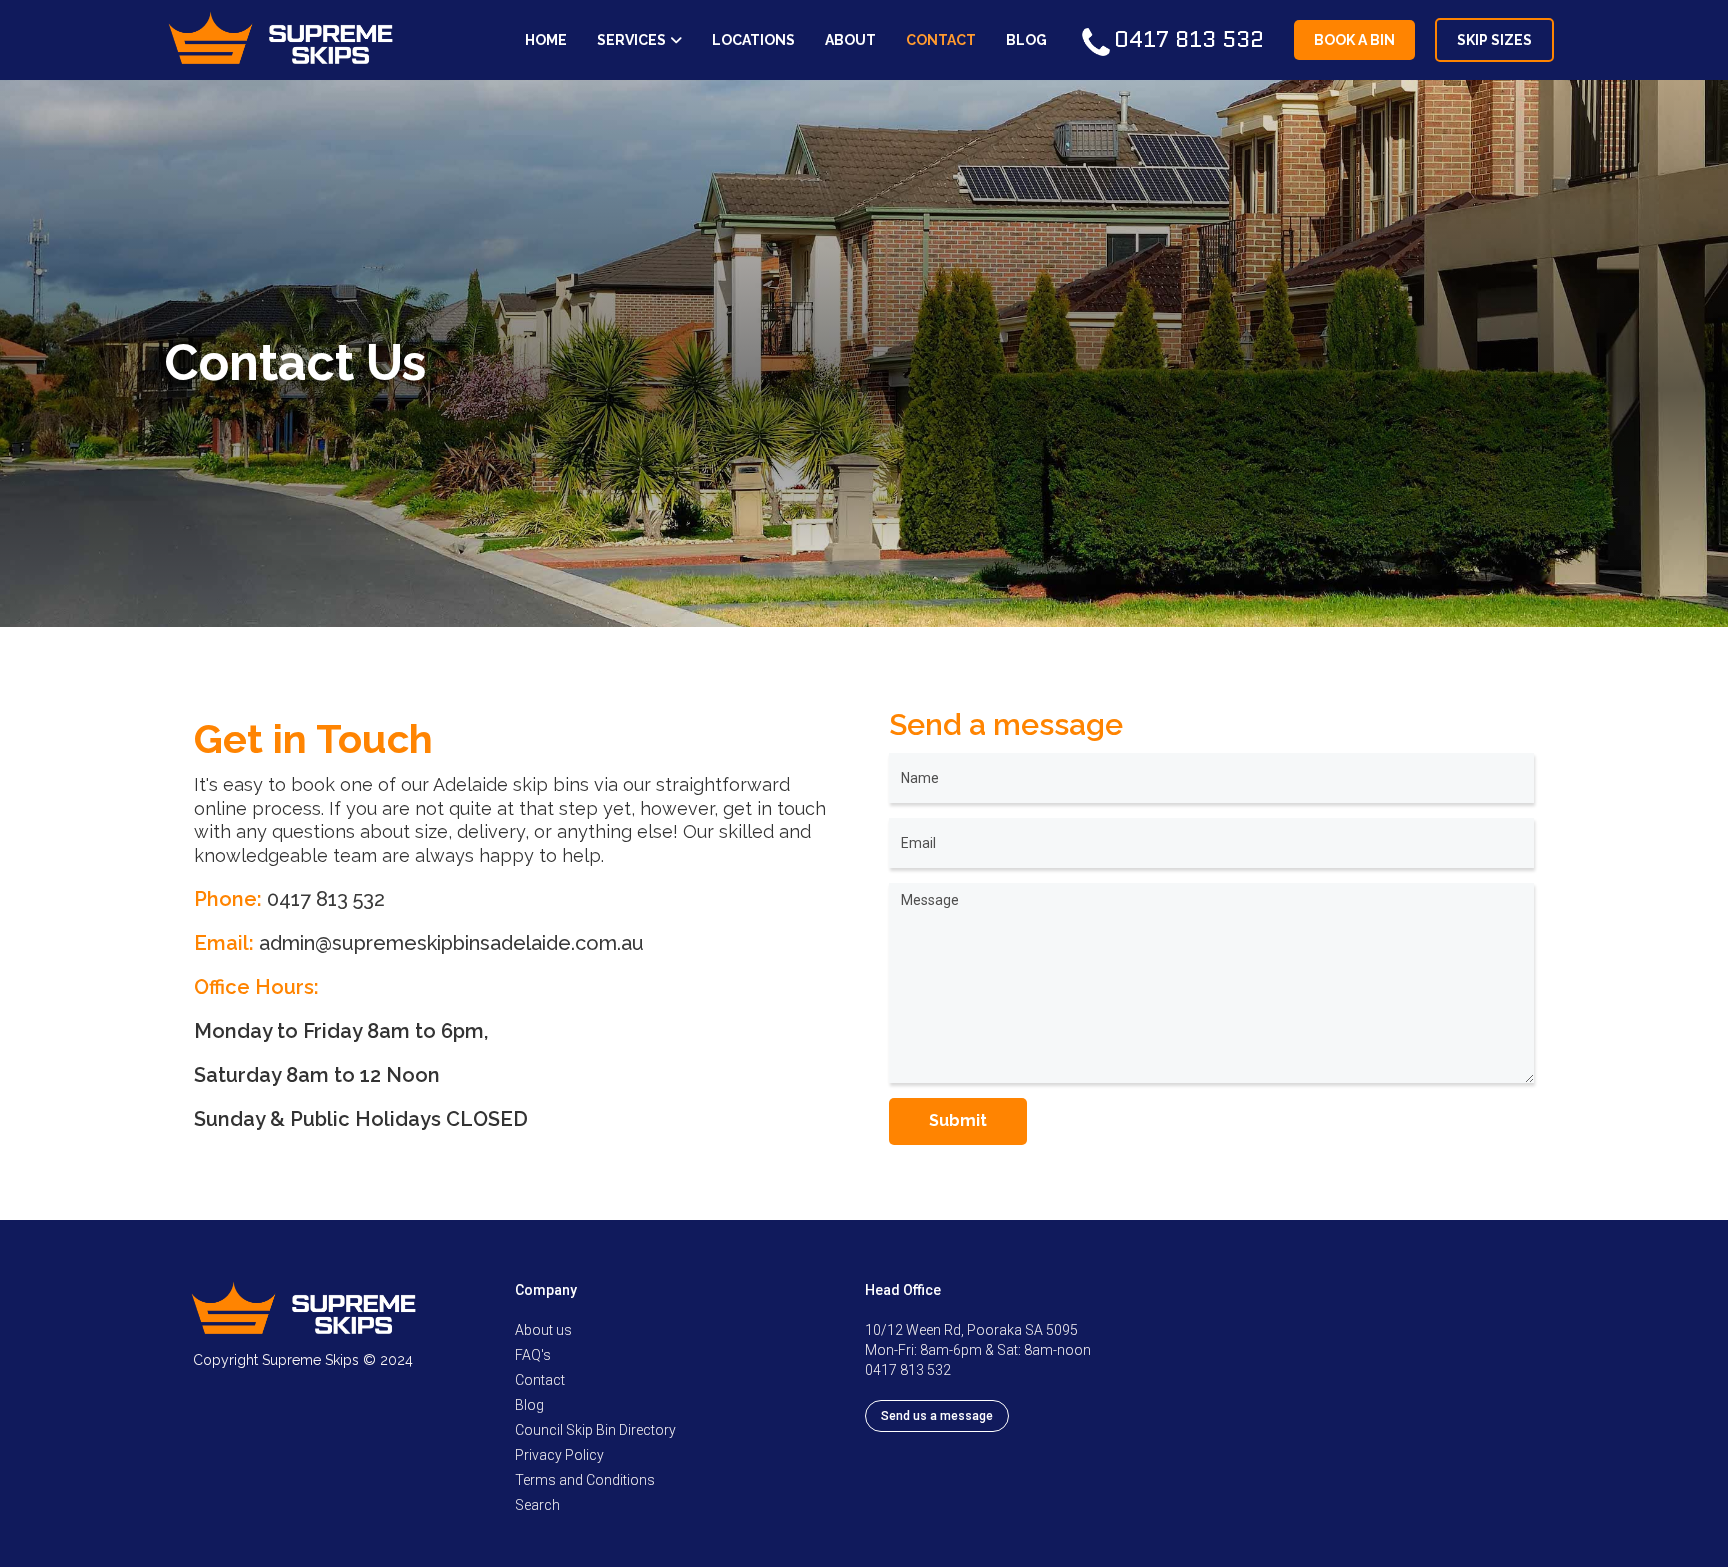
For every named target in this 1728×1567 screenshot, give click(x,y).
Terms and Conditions (585, 1480)
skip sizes (1494, 40)
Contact (540, 1380)
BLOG (1026, 40)
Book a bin (1354, 40)
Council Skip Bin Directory (595, 1430)
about (850, 40)
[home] (280, 40)
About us (543, 1330)
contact (941, 40)
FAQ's (533, 1355)
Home (546, 40)
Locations (753, 40)
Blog (529, 1405)
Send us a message (937, 1416)
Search (537, 1505)
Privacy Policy (559, 1455)
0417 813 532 (326, 899)
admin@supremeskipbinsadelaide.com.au (451, 943)
